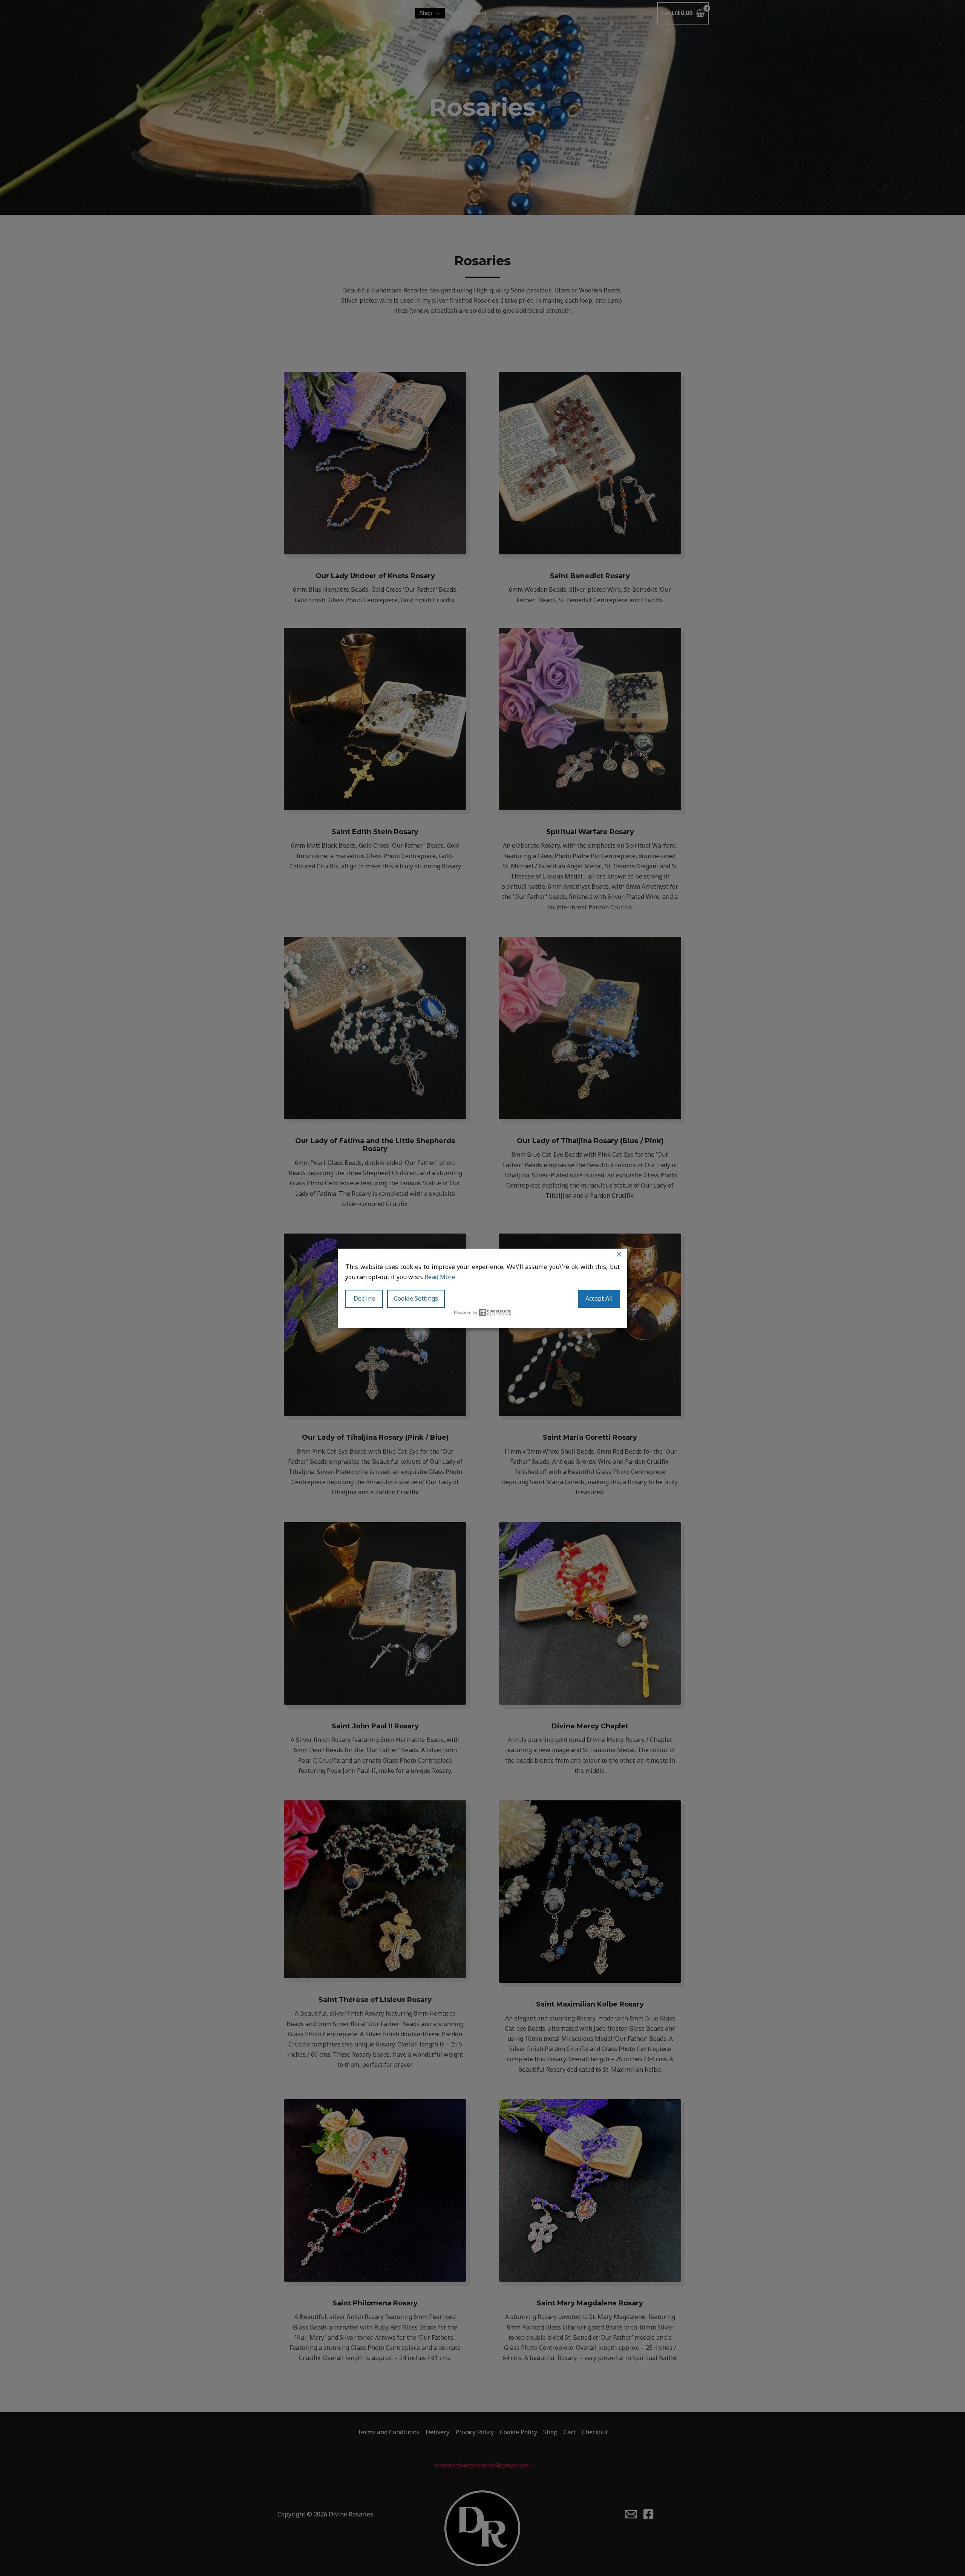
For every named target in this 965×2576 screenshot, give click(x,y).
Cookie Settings (416, 1298)
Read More (440, 1277)
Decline (364, 1298)
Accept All (599, 1298)
